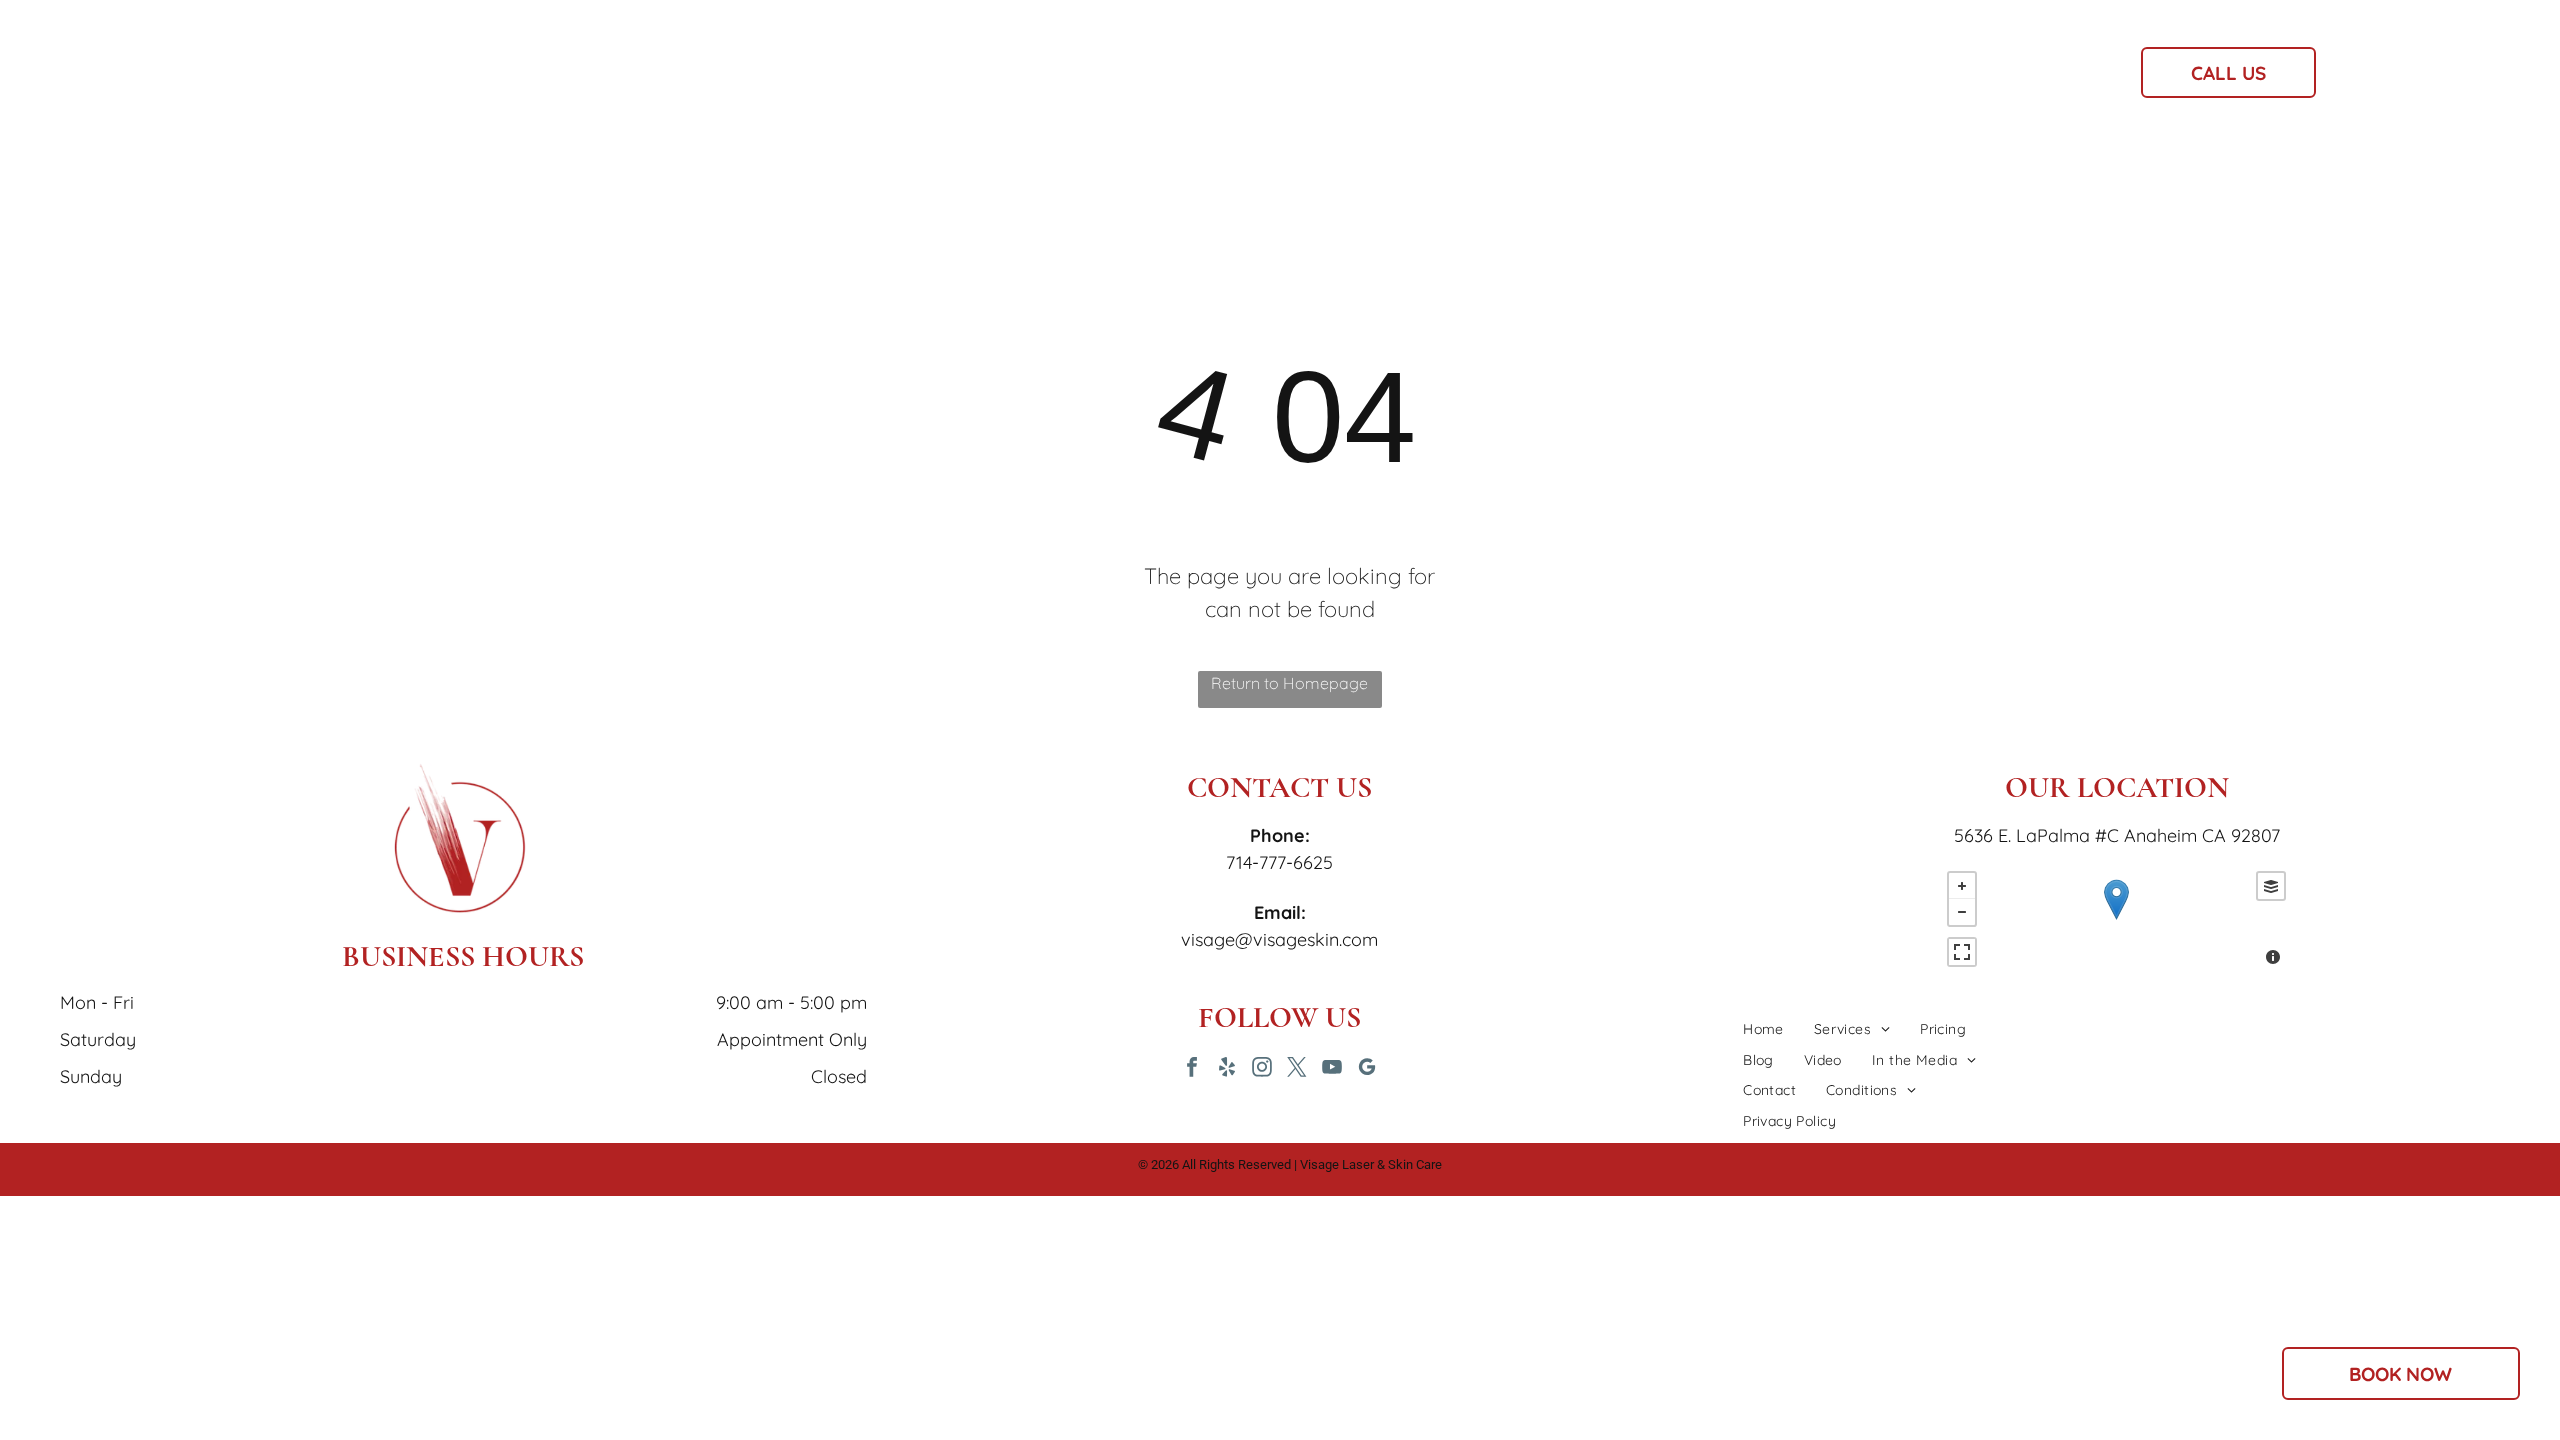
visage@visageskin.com (1279, 939)
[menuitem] (909, 79)
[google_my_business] (1367, 1069)
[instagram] (1262, 1069)
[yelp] (1227, 1069)
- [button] (1962, 912)
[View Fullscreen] (1962, 952)
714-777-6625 (1279, 862)
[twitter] (1297, 1069)
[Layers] (2271, 886)
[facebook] (1192, 1069)
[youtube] (1332, 1069)
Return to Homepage (1289, 683)
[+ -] (2116, 920)
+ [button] (1962, 886)
